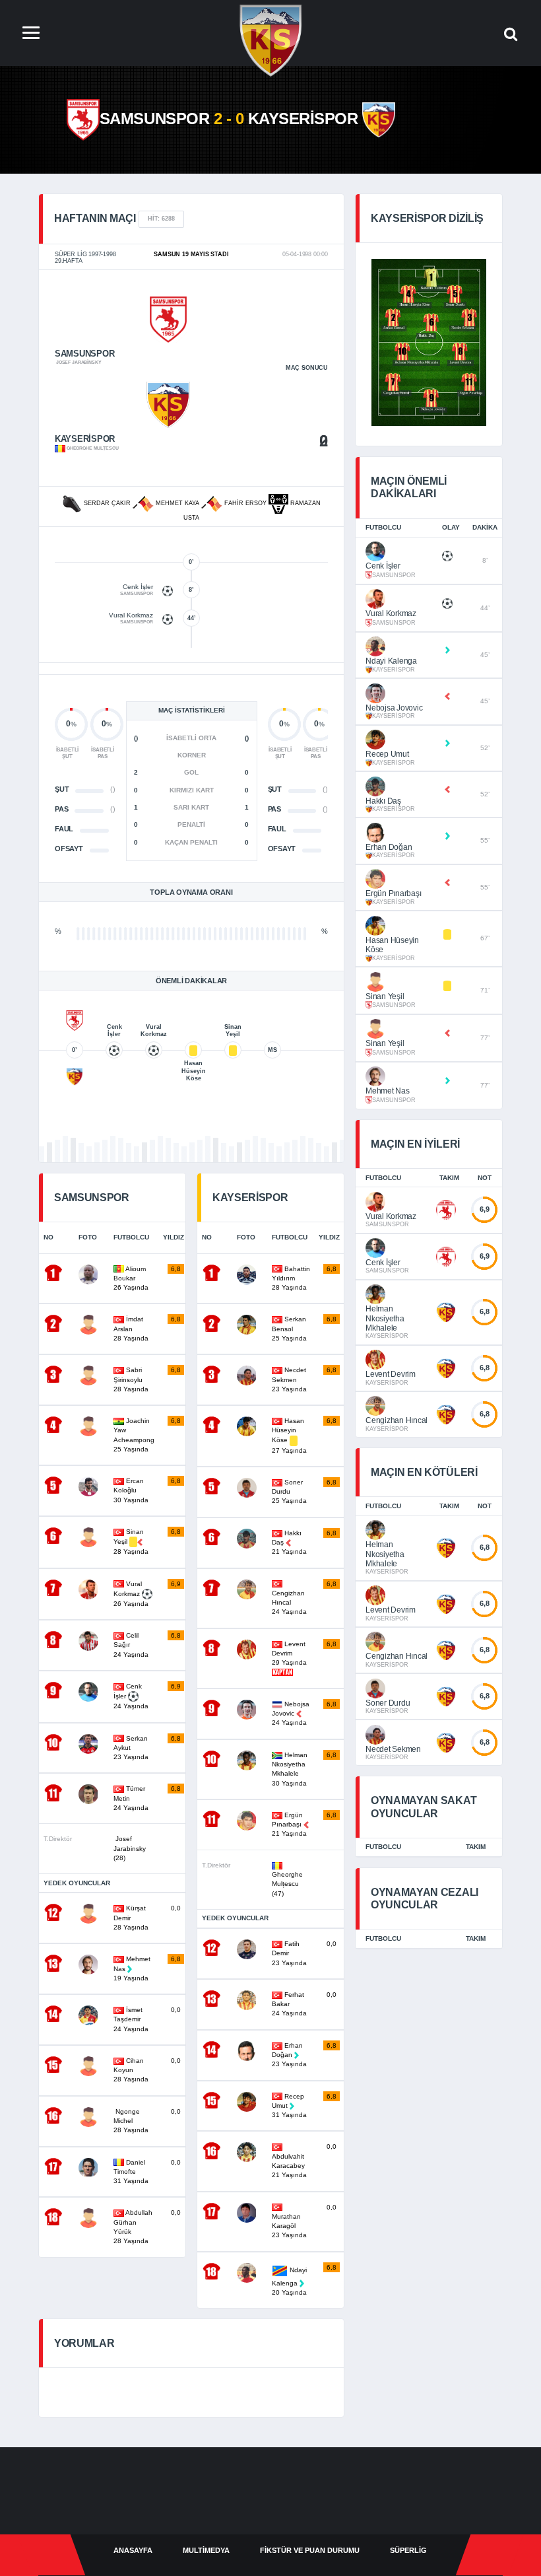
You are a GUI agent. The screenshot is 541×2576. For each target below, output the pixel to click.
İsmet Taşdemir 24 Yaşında (131, 2019)
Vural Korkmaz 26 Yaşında (132, 1594)
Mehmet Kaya (177, 503)
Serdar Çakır (107, 503)
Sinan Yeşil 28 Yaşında (132, 1542)
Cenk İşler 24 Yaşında (132, 1696)
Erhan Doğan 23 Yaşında (289, 2055)
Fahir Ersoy (245, 503)
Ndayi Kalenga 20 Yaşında (289, 2281)
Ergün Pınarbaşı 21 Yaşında (290, 1825)
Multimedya (206, 2550)
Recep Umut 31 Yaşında (289, 2106)
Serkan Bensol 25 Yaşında (290, 1329)
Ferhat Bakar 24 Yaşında (289, 2004)
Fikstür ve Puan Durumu (310, 2550)
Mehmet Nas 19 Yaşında (132, 1968)
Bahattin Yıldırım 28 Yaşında (291, 1278)
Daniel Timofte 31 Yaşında (131, 2172)
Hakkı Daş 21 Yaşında (290, 1543)
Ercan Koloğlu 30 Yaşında (132, 1490)
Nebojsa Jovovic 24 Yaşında (291, 1714)
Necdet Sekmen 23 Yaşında (290, 1379)
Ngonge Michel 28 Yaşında (131, 2121)
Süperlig (408, 2550)
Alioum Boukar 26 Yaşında (132, 1278)
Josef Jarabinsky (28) (130, 1848)
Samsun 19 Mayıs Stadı (191, 254)
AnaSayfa (133, 2550)
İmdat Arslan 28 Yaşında (132, 1329)
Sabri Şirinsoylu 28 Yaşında (132, 1379)
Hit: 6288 (161, 219)
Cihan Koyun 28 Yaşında (131, 2070)
